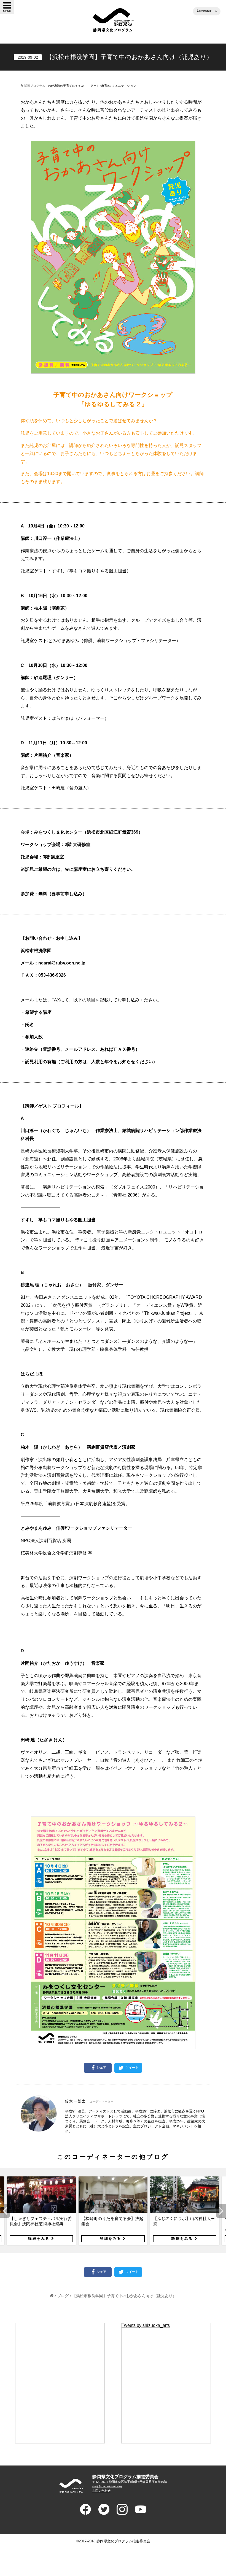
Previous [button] (5, 2211)
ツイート (132, 2068)
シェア (101, 2068)
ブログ (63, 2296)
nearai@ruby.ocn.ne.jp (62, 963)
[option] (41, 2211)
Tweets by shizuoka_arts (146, 2325)
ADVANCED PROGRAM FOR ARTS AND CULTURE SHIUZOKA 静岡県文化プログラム (72, 2486)
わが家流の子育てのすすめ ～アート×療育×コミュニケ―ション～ (94, 86)
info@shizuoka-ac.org (107, 2486)
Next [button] (221, 2211)
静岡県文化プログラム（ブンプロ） (113, 20)
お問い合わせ (101, 2491)
